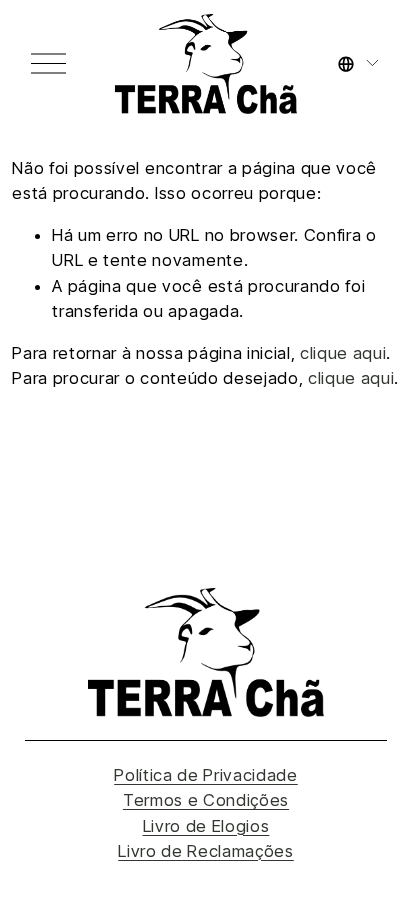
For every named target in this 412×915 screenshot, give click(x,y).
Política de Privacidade (206, 775)
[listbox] (359, 63)
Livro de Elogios (206, 826)
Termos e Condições (206, 800)
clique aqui (343, 353)
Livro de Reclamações (206, 851)
